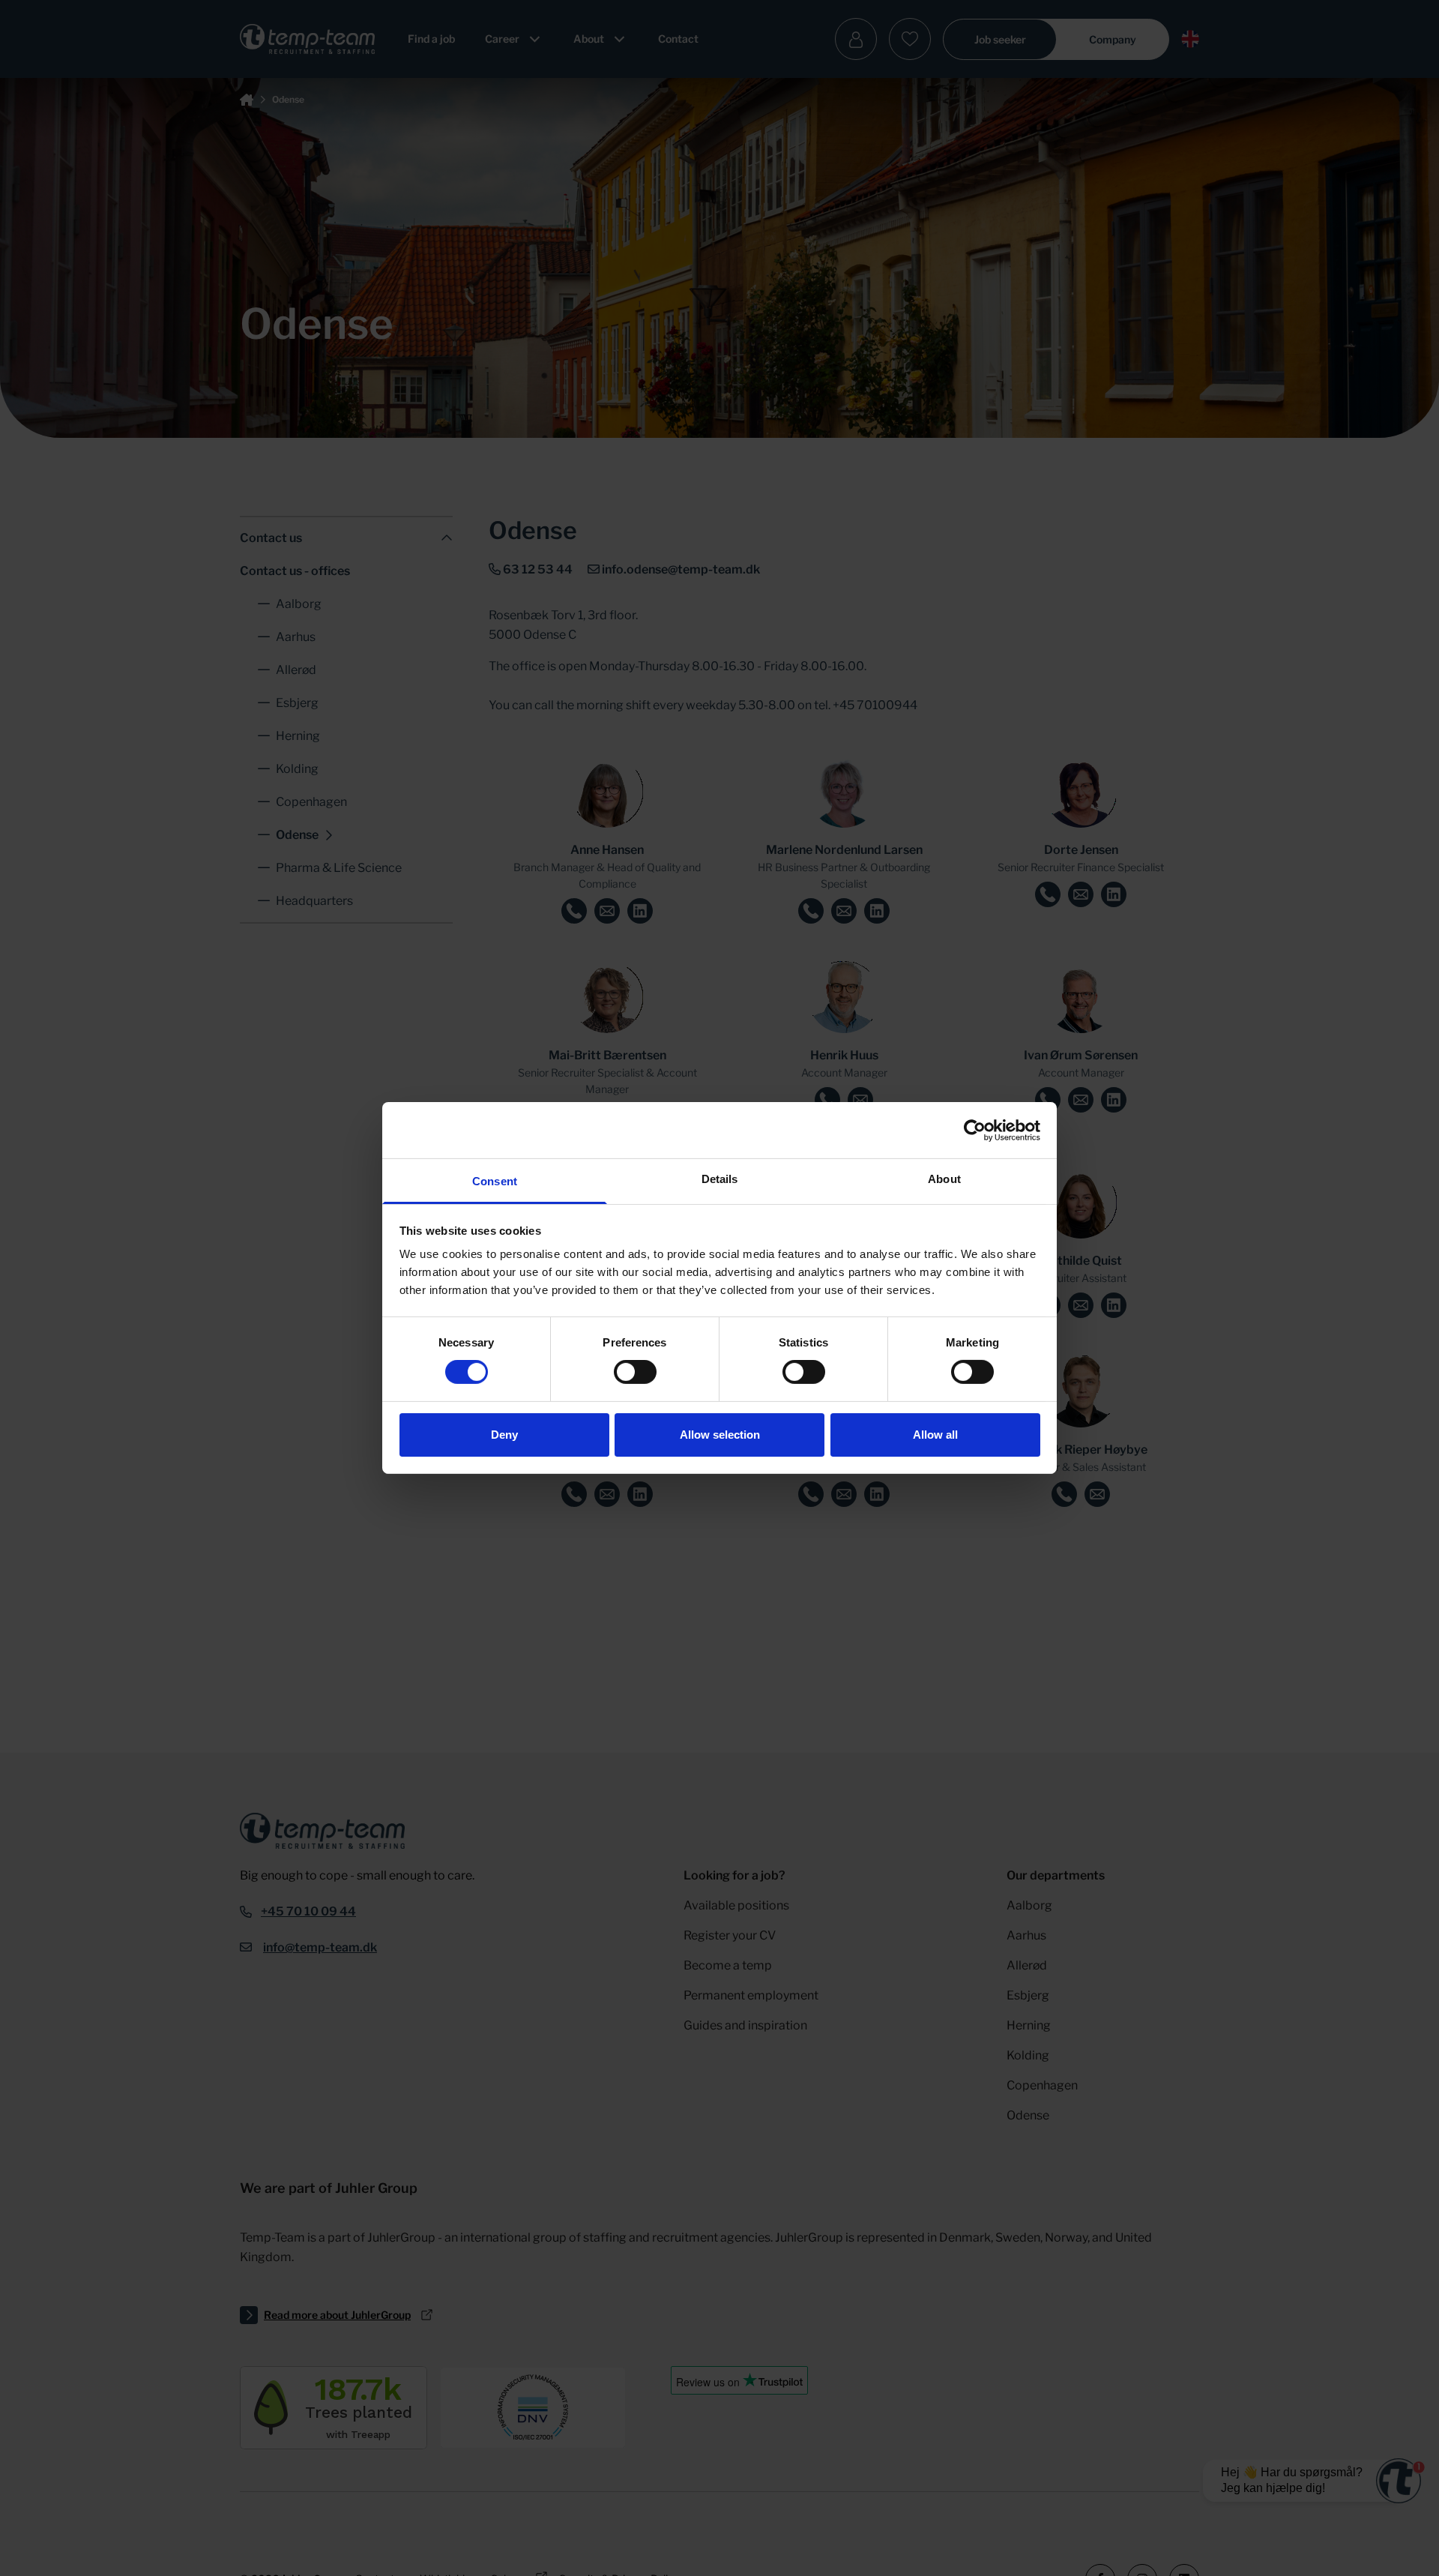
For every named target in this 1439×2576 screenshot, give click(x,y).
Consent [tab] (495, 1181)
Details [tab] (720, 1179)
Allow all (935, 1435)
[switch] (635, 1372)
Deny (504, 1435)
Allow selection (720, 1435)
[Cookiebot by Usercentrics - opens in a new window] (975, 1130)
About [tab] (944, 1179)
